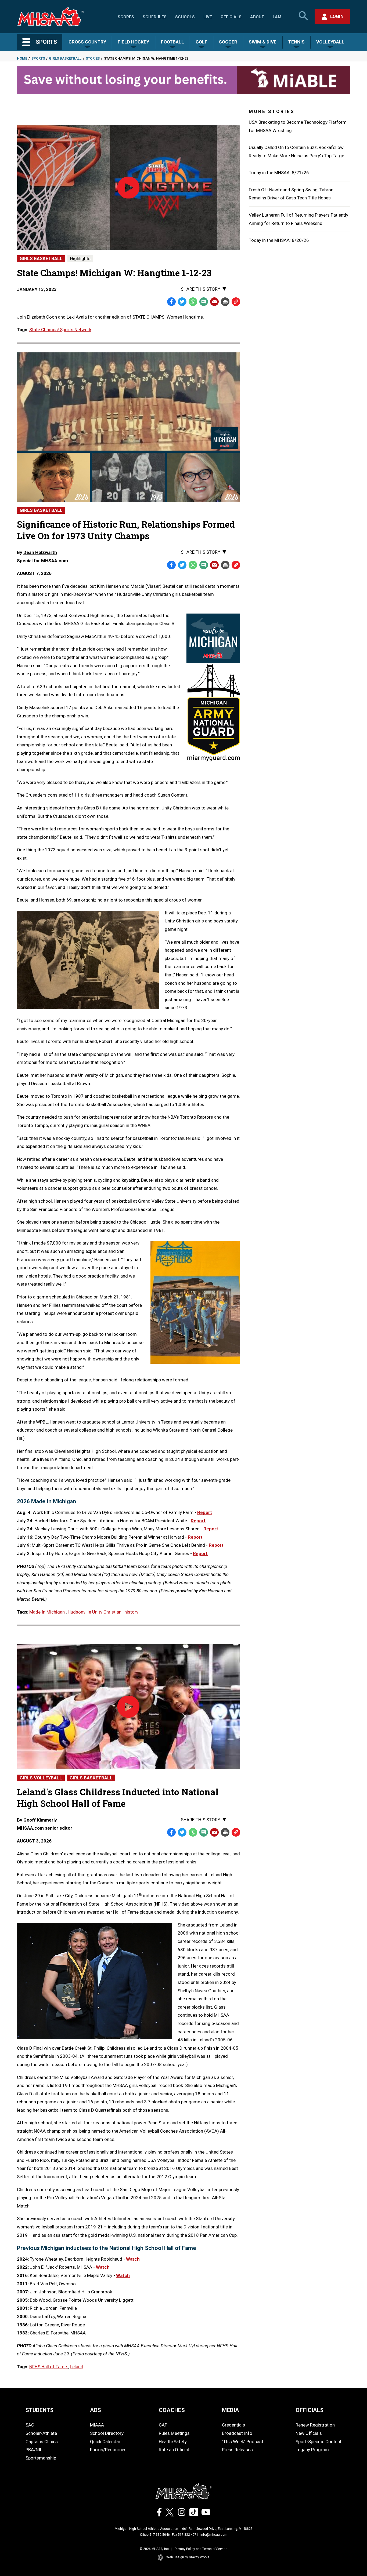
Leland (77, 2367)
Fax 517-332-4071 (185, 2535)
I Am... (279, 17)
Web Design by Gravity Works (188, 2557)
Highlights (80, 258)
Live (208, 17)
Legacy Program (312, 2450)
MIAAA (97, 2425)
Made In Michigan (48, 1612)
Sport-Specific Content (319, 2442)
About (257, 17)
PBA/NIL (34, 2450)
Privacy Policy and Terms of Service (201, 2549)
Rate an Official (174, 2450)
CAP (163, 2425)
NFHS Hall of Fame (49, 2367)
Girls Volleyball (41, 1778)
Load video (138, 217)
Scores (126, 17)
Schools (185, 17)
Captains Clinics (42, 2442)
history (131, 1612)
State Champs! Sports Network (60, 330)
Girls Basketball (65, 58)
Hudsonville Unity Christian (95, 1612)
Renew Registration (315, 2425)
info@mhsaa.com (214, 2535)
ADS (96, 2410)
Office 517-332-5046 (155, 2535)
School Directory (107, 2433)
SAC (30, 2425)
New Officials (309, 2433)
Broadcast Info (237, 2433)
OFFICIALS (310, 2410)
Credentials (233, 2425)
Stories (93, 58)
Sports (38, 58)
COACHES (172, 2410)
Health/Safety (173, 2442)
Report (205, 1512)
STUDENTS (39, 2410)
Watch (133, 2259)
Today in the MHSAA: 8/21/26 (279, 173)
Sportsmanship (41, 2458)
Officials (231, 17)
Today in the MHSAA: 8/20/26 (279, 240)
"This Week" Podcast (243, 2442)
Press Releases (237, 2450)
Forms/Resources (108, 2450)
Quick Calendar (105, 2442)
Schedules (155, 17)
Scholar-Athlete (41, 2433)
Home (22, 58)
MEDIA (231, 2410)
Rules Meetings (174, 2433)
